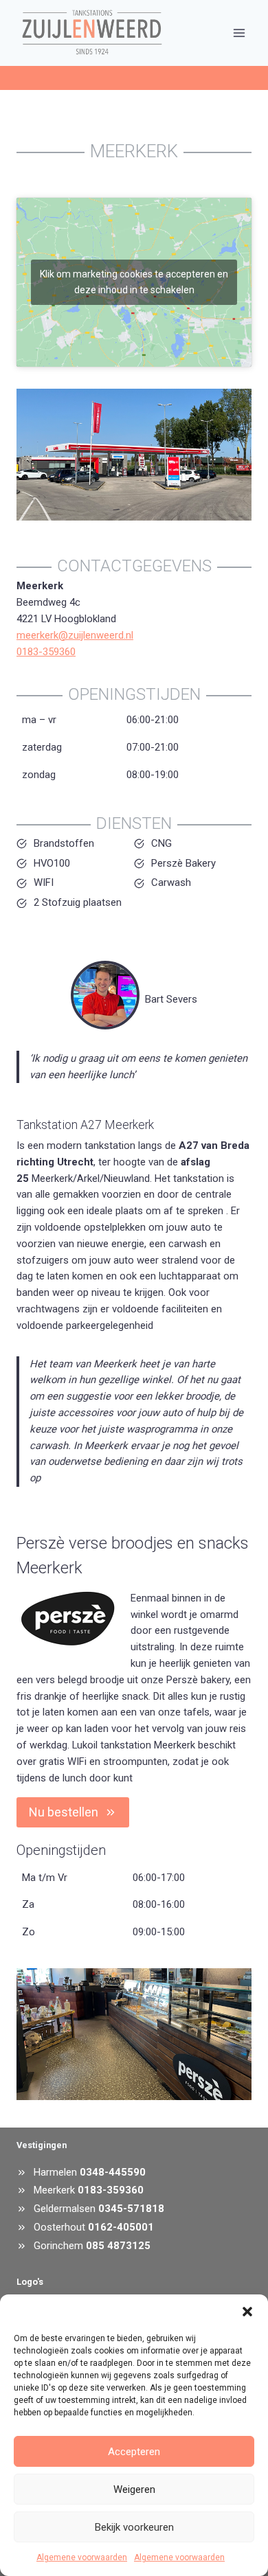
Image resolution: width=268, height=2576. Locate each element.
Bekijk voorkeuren (134, 2527)
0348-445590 (113, 2172)
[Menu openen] (239, 33)
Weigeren (134, 2489)
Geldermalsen (65, 2209)
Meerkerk (54, 2190)
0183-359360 (46, 652)
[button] (247, 2312)
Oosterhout (59, 2227)
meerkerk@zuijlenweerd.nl (75, 635)
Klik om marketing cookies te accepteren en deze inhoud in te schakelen (134, 282)
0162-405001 (121, 2227)
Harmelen (55, 2172)
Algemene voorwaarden (82, 2557)
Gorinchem (60, 2246)
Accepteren (134, 2452)
